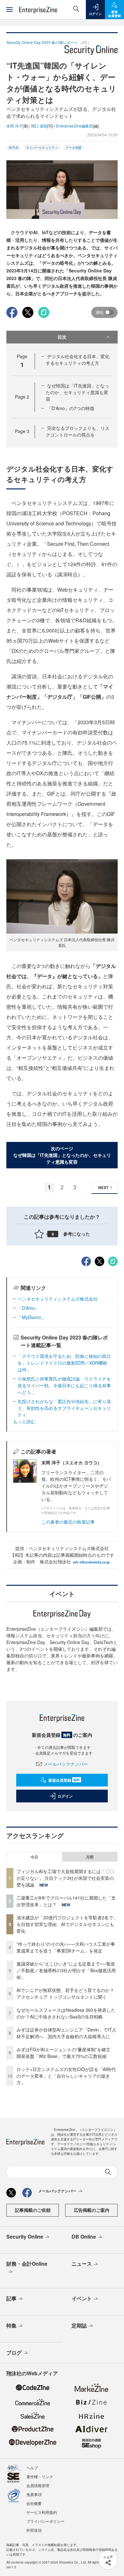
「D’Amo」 (28, 1308)
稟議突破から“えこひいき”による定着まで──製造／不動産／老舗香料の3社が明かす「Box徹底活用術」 (66, 1970)
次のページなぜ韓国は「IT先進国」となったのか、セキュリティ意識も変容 (62, 1155)
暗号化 (14, 148)
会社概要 (34, 2503)
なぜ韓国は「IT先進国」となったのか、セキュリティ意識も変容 (77, 392)
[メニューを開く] (10, 10)
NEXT (103, 1187)
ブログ (14, 2352)
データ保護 (73, 148)
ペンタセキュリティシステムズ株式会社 (58, 1299)
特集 (11, 2325)
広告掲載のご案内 (92, 2210)
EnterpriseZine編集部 (74, 126)
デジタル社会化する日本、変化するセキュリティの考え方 (78, 360)
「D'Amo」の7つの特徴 (71, 408)
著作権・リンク (40, 2476)
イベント (82, 2298)
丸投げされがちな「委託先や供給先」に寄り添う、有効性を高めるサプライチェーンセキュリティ (64, 1408)
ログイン (65, 1796)
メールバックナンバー (66, 1764)
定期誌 (79, 2325)
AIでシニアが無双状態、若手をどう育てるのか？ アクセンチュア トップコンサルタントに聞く (65, 1993)
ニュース (82, 2264)
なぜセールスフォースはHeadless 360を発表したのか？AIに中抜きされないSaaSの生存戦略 (66, 2013)
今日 (34, 1857)
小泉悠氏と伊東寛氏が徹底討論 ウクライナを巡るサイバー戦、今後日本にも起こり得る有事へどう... (64, 1385)
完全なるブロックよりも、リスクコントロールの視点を (78, 431)
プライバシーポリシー (45, 2521)
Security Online (25, 2237)
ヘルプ (32, 2468)
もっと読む (24, 1421)
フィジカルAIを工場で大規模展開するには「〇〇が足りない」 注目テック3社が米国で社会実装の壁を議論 (65, 1878)
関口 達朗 (39, 126)
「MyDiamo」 (31, 1317)
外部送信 (34, 2530)
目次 (62, 337)
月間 (90, 1857)
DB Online (84, 2237)
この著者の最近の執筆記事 (68, 1522)
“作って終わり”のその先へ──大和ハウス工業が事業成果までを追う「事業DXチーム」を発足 (66, 1947)
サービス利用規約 (42, 2512)
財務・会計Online (27, 2264)
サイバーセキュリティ (42, 148)
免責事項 (34, 2494)
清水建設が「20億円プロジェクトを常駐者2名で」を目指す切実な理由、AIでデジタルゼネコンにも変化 (67, 1924)
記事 (11, 2298)
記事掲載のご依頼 (33, 2210)
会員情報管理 (38, 2485)
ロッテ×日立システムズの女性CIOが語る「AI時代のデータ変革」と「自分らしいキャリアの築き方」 (66, 2076)
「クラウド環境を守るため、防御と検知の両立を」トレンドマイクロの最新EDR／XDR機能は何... (64, 1363)
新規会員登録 (64, 1780)
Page (22, 397)
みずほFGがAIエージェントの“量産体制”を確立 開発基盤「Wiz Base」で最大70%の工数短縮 (66, 2053)
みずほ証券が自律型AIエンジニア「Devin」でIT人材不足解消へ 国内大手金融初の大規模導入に (66, 2033)
